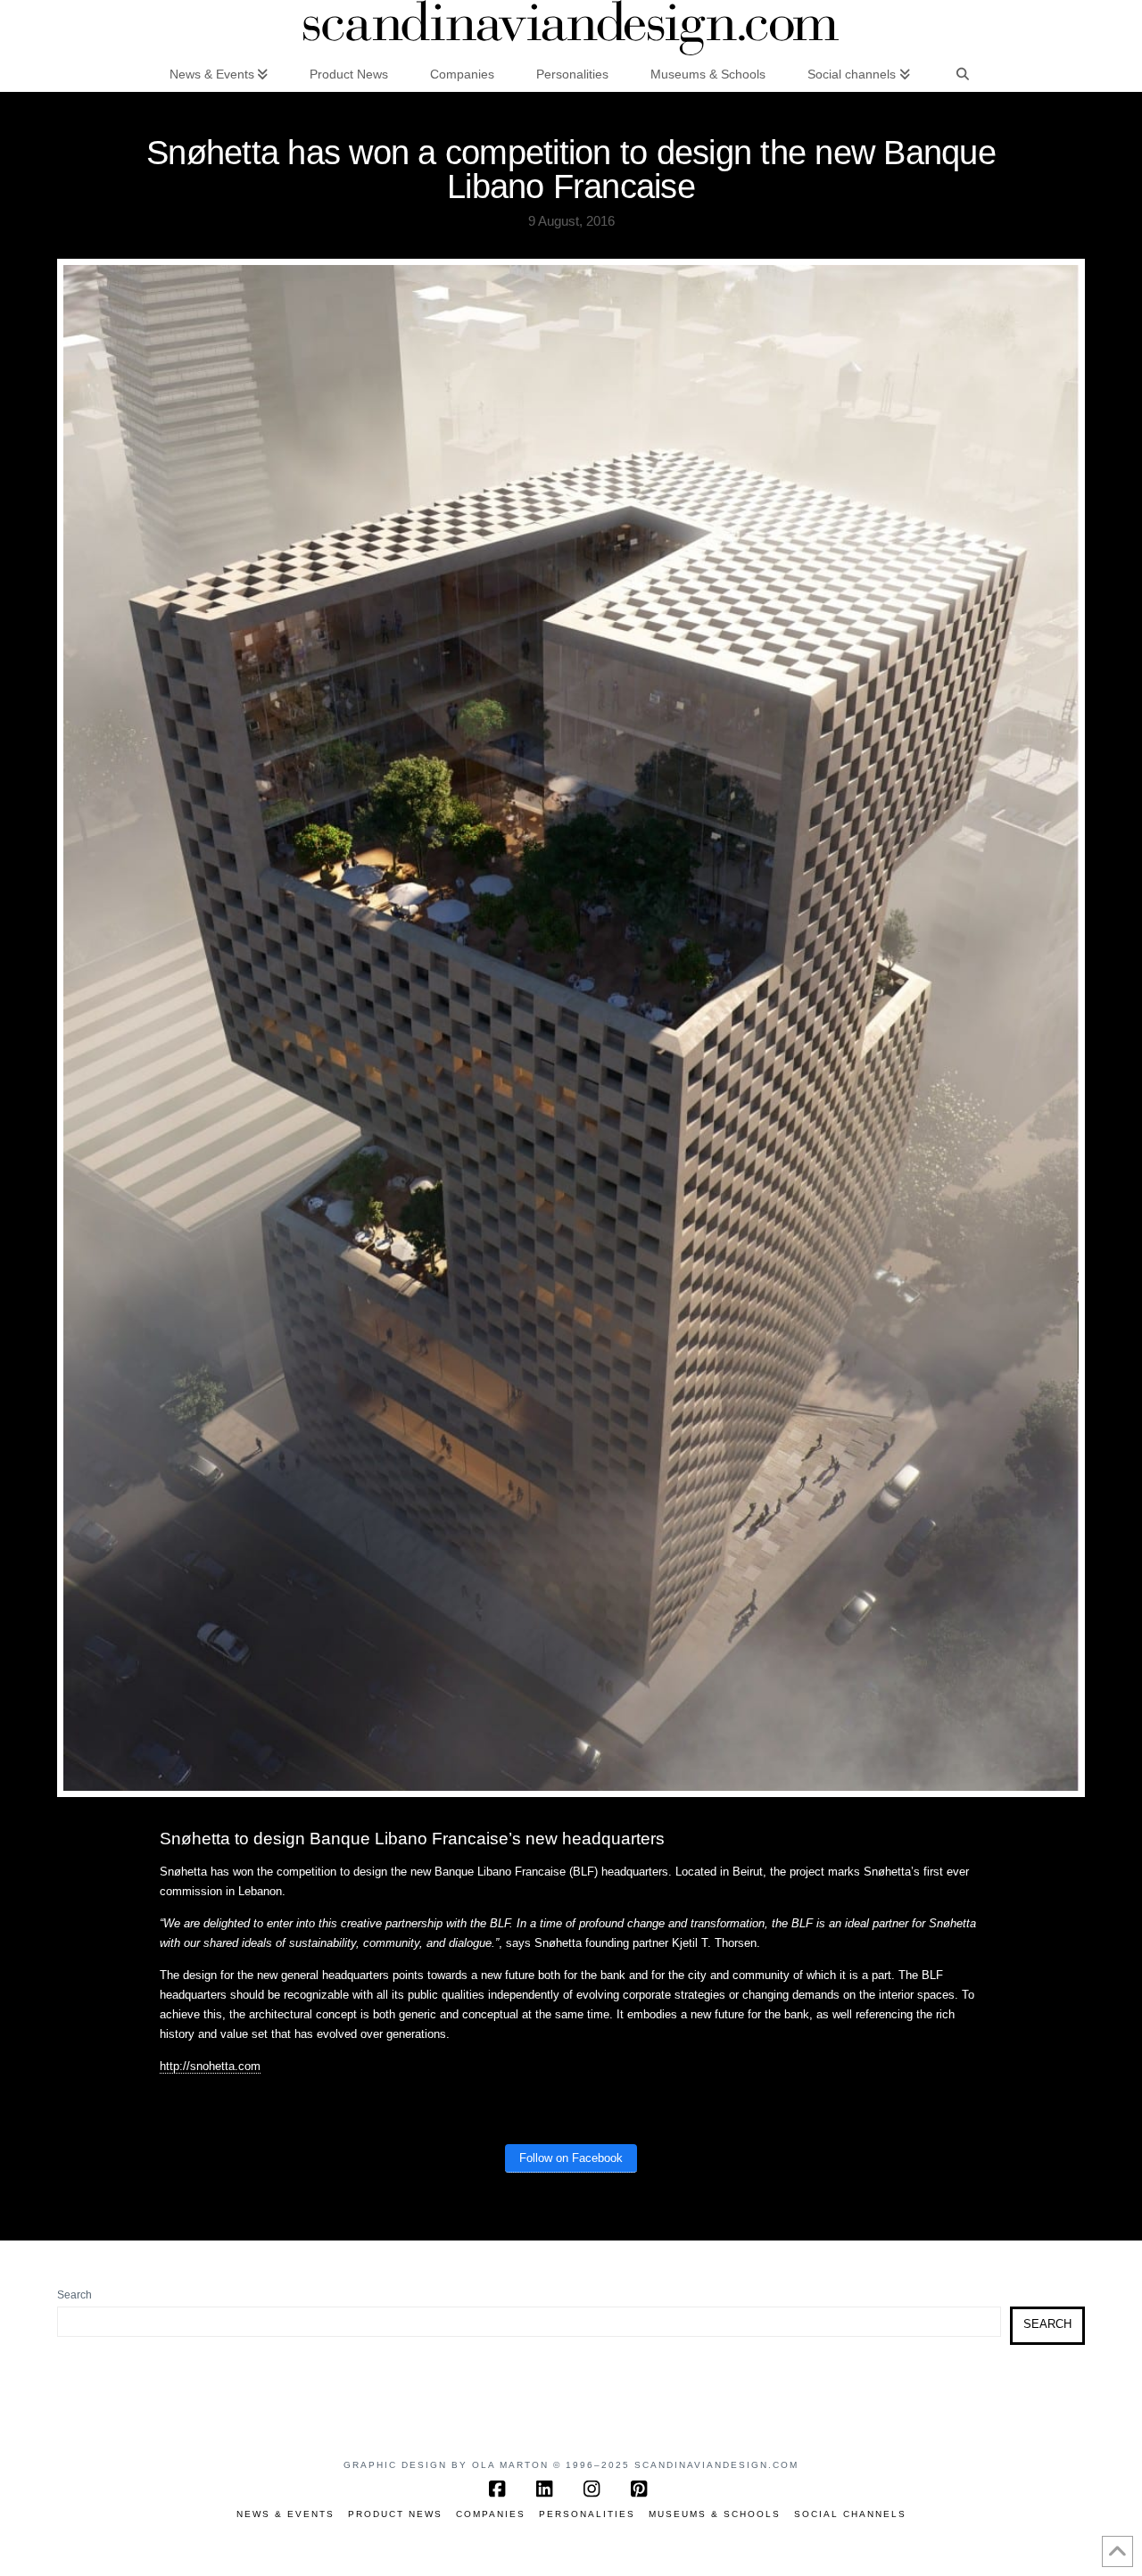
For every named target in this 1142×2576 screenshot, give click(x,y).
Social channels (850, 2514)
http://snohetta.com (210, 2066)
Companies (491, 2514)
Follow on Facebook (571, 2158)
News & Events (285, 2514)
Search (74, 2295)
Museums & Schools (715, 2514)
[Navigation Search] (963, 73)
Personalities (587, 2514)
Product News (395, 2514)
